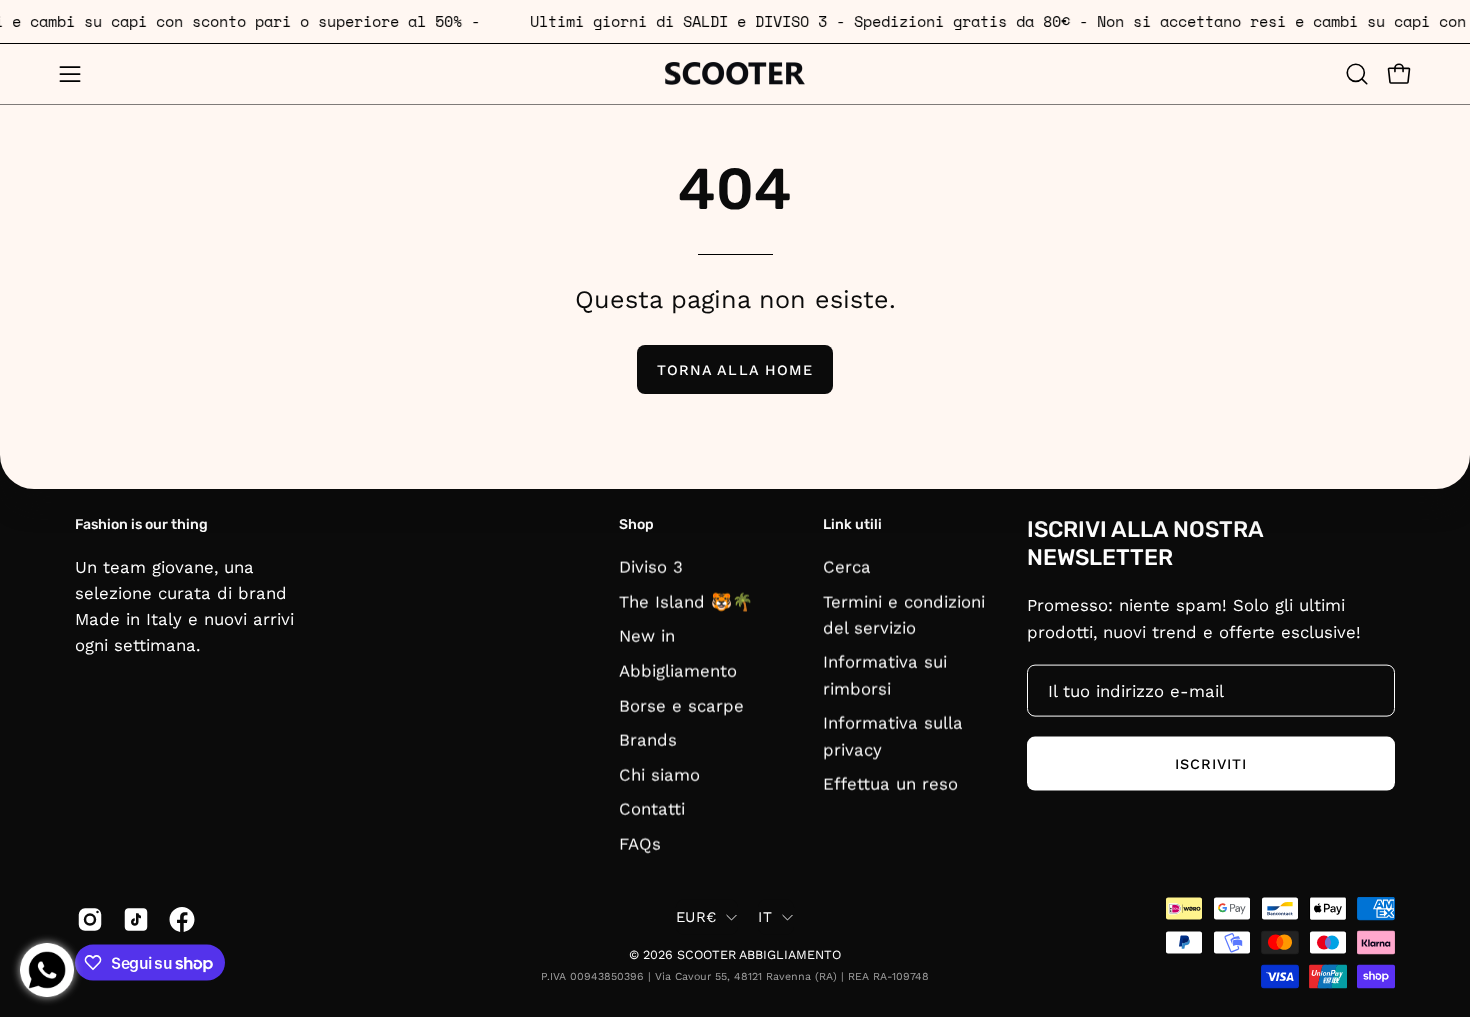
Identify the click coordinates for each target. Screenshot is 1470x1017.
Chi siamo (659, 774)
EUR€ (696, 916)
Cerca (847, 566)
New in (647, 635)
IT (765, 916)
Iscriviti (1211, 763)
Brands (648, 739)
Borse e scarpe (681, 705)
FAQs (640, 843)
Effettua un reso (890, 783)
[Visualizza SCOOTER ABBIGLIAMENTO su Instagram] (90, 919)
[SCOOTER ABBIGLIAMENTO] (735, 74)
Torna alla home (735, 370)
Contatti (652, 809)
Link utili (852, 524)
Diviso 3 (651, 566)
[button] (1357, 74)
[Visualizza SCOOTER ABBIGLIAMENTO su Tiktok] (136, 919)
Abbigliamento (678, 670)
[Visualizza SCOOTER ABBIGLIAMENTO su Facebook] (182, 919)
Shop (636, 524)
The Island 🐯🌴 (686, 601)
